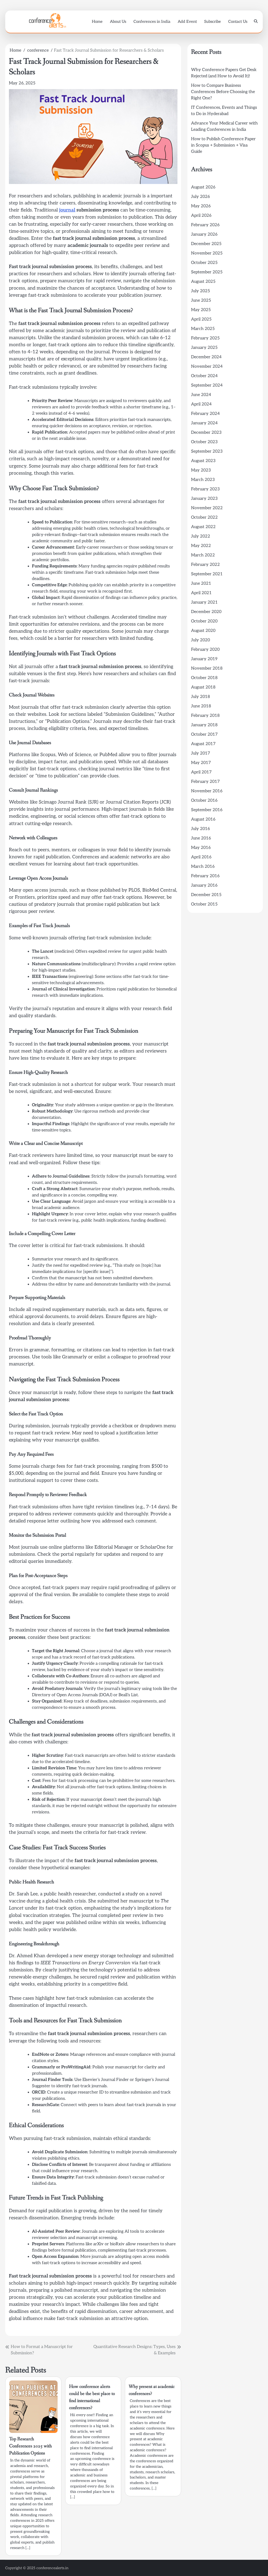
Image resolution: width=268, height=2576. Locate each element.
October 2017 (204, 734)
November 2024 (207, 367)
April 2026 (201, 216)
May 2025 (201, 310)
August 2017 (203, 744)
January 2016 (204, 885)
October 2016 (204, 801)
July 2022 (201, 536)
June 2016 (201, 838)
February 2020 (205, 650)
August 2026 (203, 187)
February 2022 (205, 565)
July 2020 (200, 640)
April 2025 (201, 319)
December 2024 (206, 357)
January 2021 (204, 602)
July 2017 (201, 753)
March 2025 (203, 329)
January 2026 (204, 234)
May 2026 (201, 206)
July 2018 (200, 697)
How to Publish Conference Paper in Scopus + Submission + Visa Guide (223, 145)
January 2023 (204, 499)
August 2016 (203, 819)
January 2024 (204, 423)
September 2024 (207, 385)
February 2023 (205, 489)
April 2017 (201, 772)
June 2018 (201, 706)
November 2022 (207, 508)
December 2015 (206, 895)
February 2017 (205, 782)
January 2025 (204, 348)
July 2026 (200, 197)
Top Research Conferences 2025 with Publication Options (30, 2446)
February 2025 (205, 338)
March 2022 (203, 555)
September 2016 (207, 810)
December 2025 (206, 244)
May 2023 (201, 470)
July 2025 (200, 291)
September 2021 (207, 574)
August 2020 (203, 631)
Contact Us (238, 21)
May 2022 (201, 546)
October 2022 (204, 517)
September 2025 (207, 272)
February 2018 (205, 716)
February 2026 (205, 225)
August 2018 (203, 687)
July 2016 (200, 829)
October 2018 (204, 678)
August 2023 (203, 461)
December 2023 (206, 433)
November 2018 (207, 668)
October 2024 (204, 376)
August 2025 (203, 282)
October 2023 (204, 442)
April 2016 (201, 857)
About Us (118, 21)
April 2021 (201, 593)
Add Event (187, 21)
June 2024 (201, 395)
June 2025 (201, 300)
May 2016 (201, 848)
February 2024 (205, 414)
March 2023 (203, 480)
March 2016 (203, 867)
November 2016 (207, 791)
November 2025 (207, 253)
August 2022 (203, 527)
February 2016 (205, 876)
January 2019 (204, 659)
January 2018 (204, 725)
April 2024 (201, 404)
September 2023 (207, 451)
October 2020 (204, 621)
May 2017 (201, 763)
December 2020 (206, 612)
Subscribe (213, 21)
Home (97, 21)
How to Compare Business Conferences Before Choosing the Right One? (223, 92)
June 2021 (201, 584)
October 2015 (204, 904)
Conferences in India (152, 21)
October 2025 (204, 263)
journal (67, 210)
